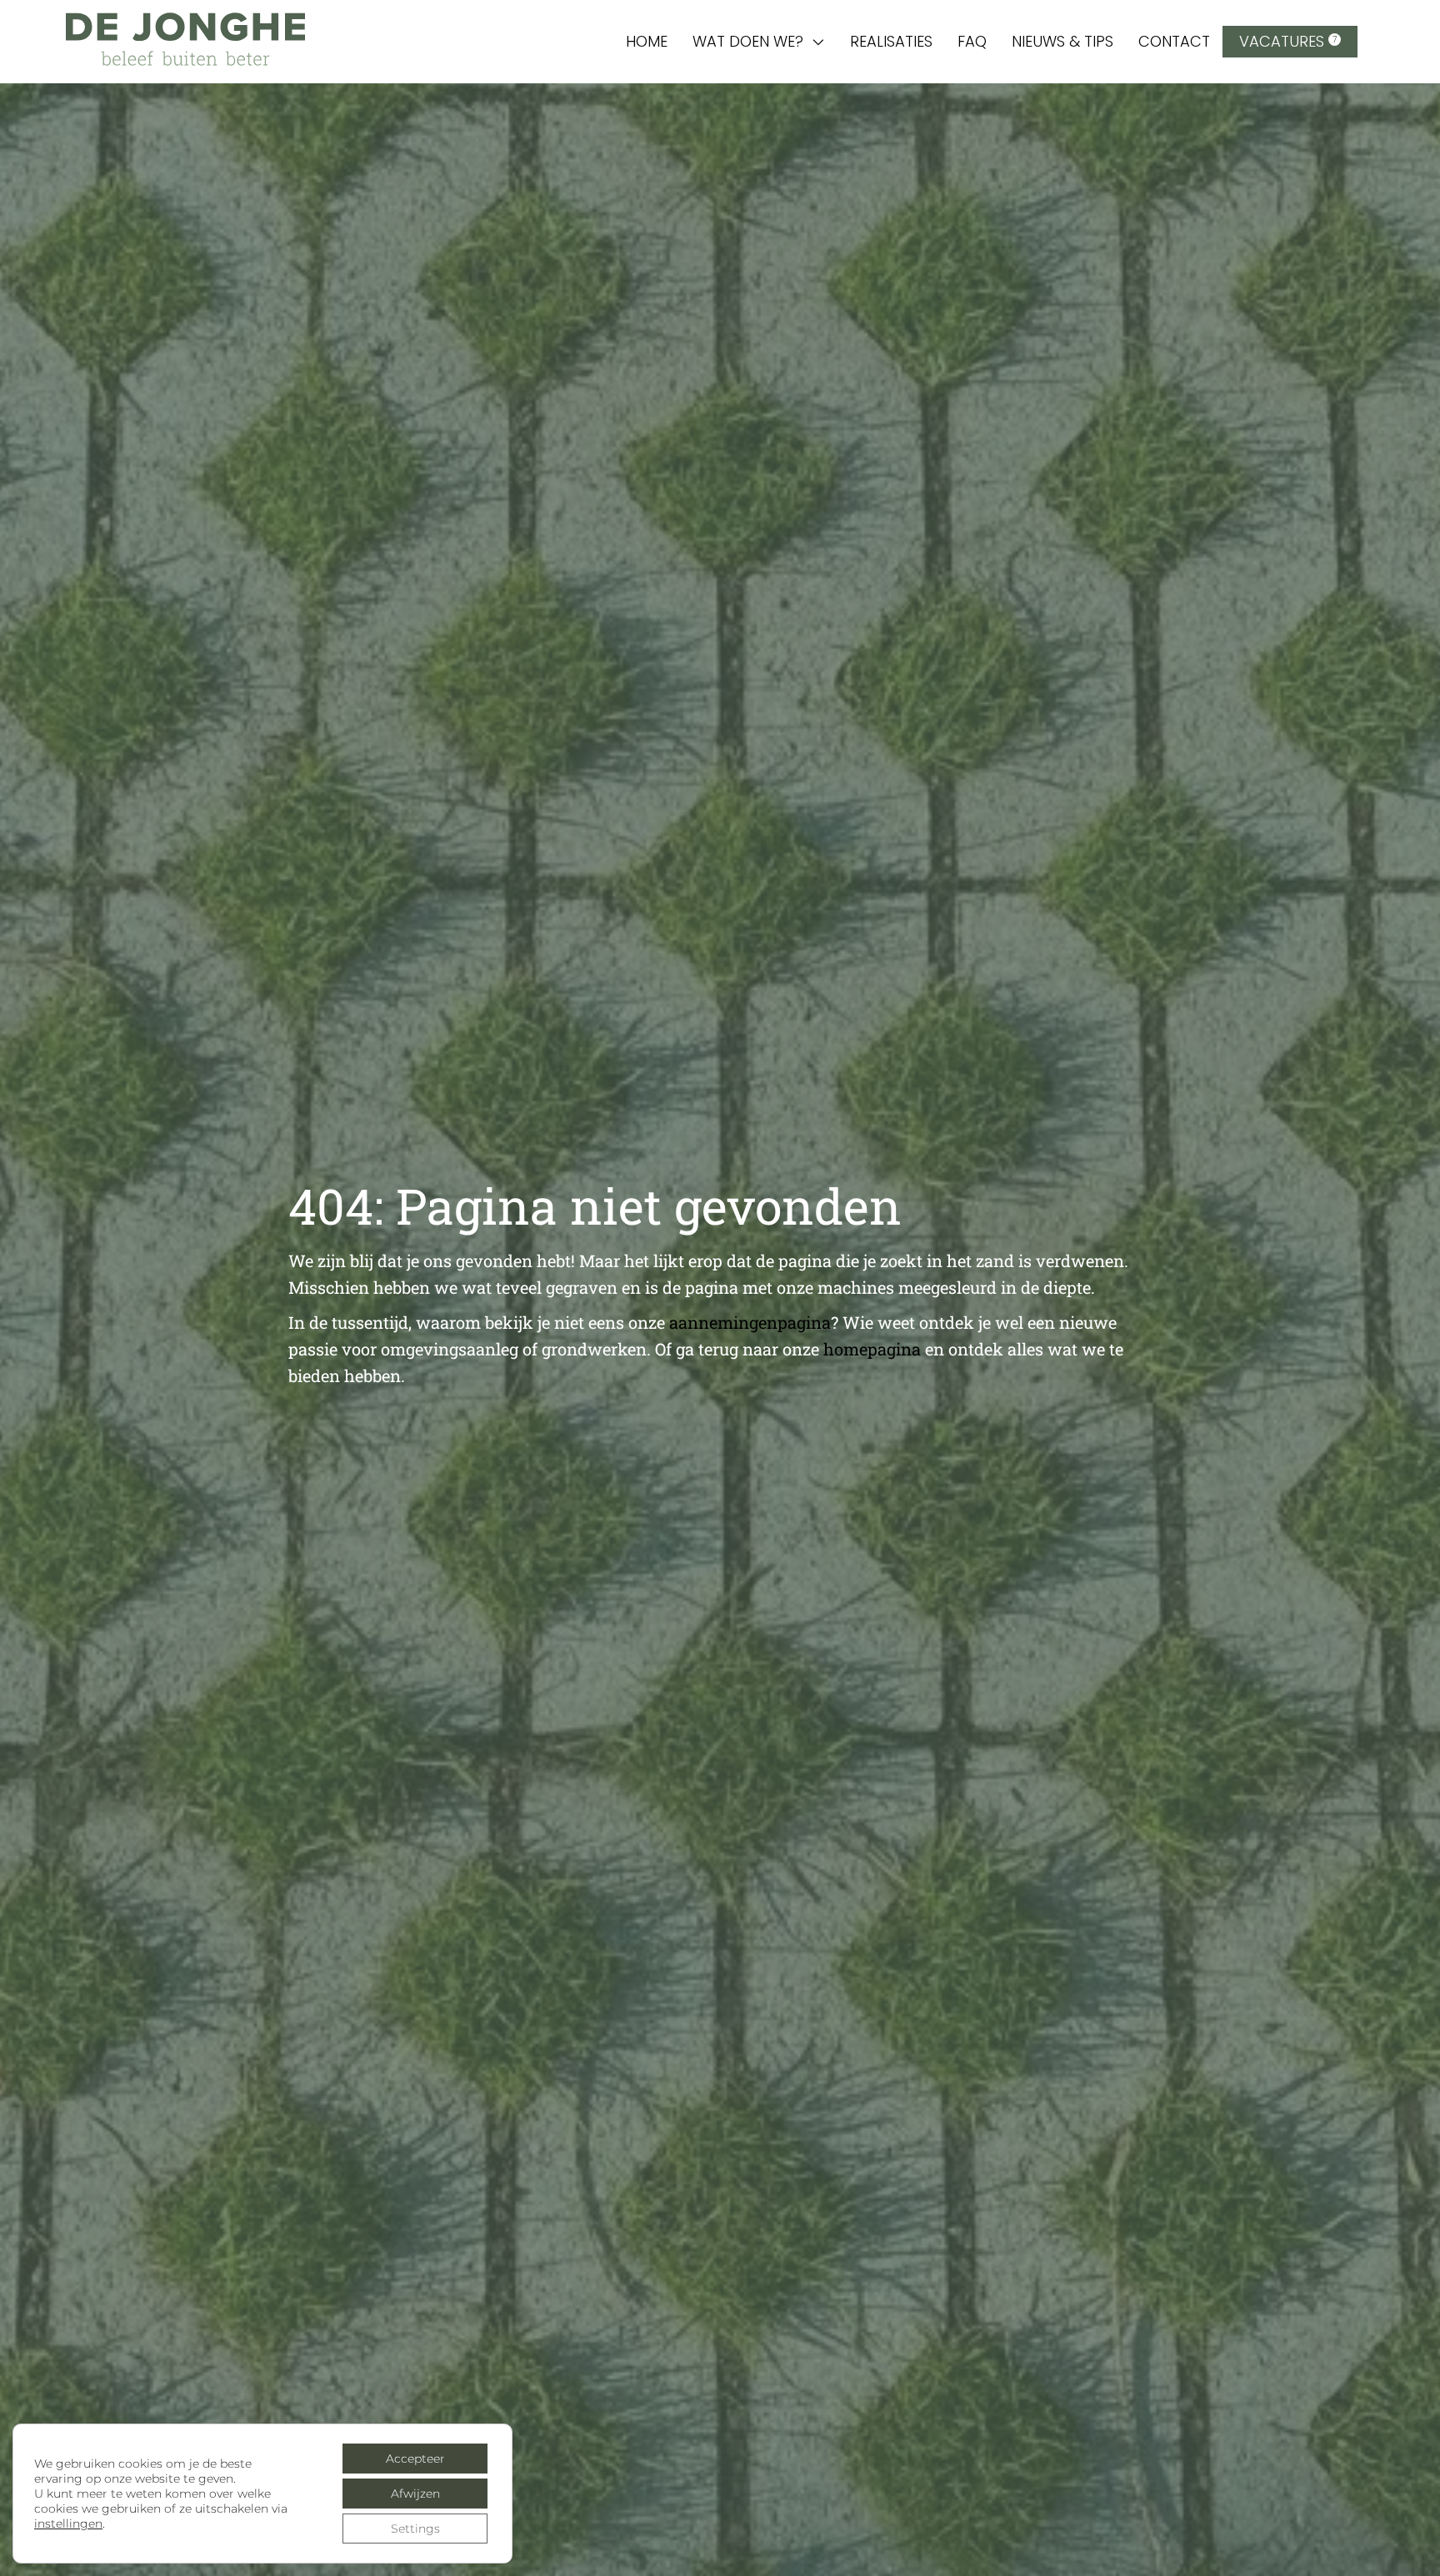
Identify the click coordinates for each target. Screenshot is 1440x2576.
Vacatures (1288, 41)
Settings (415, 2529)
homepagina (872, 1349)
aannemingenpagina (750, 1322)
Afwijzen (415, 2494)
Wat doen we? (748, 41)
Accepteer (415, 2459)
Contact (1174, 41)
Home (647, 41)
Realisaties (891, 41)
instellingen (68, 2524)
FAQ (972, 41)
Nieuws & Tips (1062, 41)
